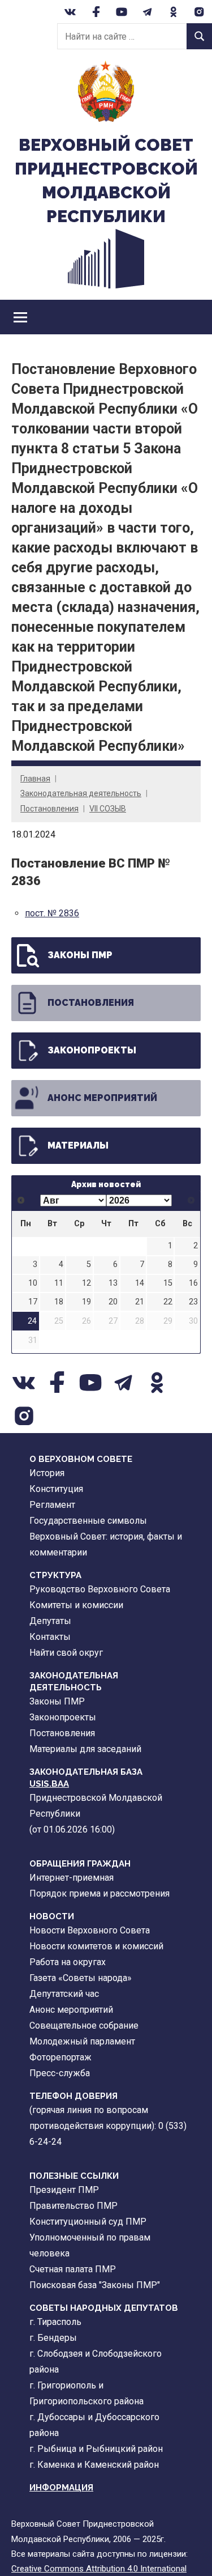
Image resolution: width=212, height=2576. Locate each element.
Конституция (56, 1489)
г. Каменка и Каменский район (94, 2465)
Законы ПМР (80, 955)
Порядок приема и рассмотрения (99, 1893)
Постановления (49, 809)
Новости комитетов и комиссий (96, 1946)
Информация (61, 2488)
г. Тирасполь (55, 2322)
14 (140, 1283)
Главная (35, 779)
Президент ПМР (64, 2190)
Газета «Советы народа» (81, 1978)
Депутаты (50, 1621)
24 (32, 1321)
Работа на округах (68, 1962)
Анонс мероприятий (102, 1098)
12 (86, 1283)
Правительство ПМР (73, 2206)
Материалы (78, 1145)
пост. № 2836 (52, 913)
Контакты (50, 1637)
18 (59, 1302)
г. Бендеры (53, 2338)
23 (193, 1302)
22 (168, 1302)
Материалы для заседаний (85, 1749)
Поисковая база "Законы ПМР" (95, 2285)
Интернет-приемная (72, 1878)
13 (113, 1283)
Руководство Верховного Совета (100, 1589)
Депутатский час (64, 1994)
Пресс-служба (60, 2073)
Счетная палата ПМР (73, 2269)
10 (33, 1283)
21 (140, 1302)
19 (86, 1302)
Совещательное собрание (84, 2025)
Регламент (52, 1505)
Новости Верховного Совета (90, 1930)
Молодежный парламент (82, 2041)
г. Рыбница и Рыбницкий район (96, 2449)
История (47, 1473)
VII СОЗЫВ (108, 809)
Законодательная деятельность (81, 793)
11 (59, 1283)
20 (113, 1302)
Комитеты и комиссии (76, 1605)
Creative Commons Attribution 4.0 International (99, 2569)
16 (193, 1283)
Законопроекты (92, 1050)
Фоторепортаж (60, 2057)
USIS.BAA (49, 1784)
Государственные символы (88, 1521)
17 (33, 1302)
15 (168, 1283)
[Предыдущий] (21, 1200)
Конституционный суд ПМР (88, 2222)
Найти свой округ (66, 1653)
